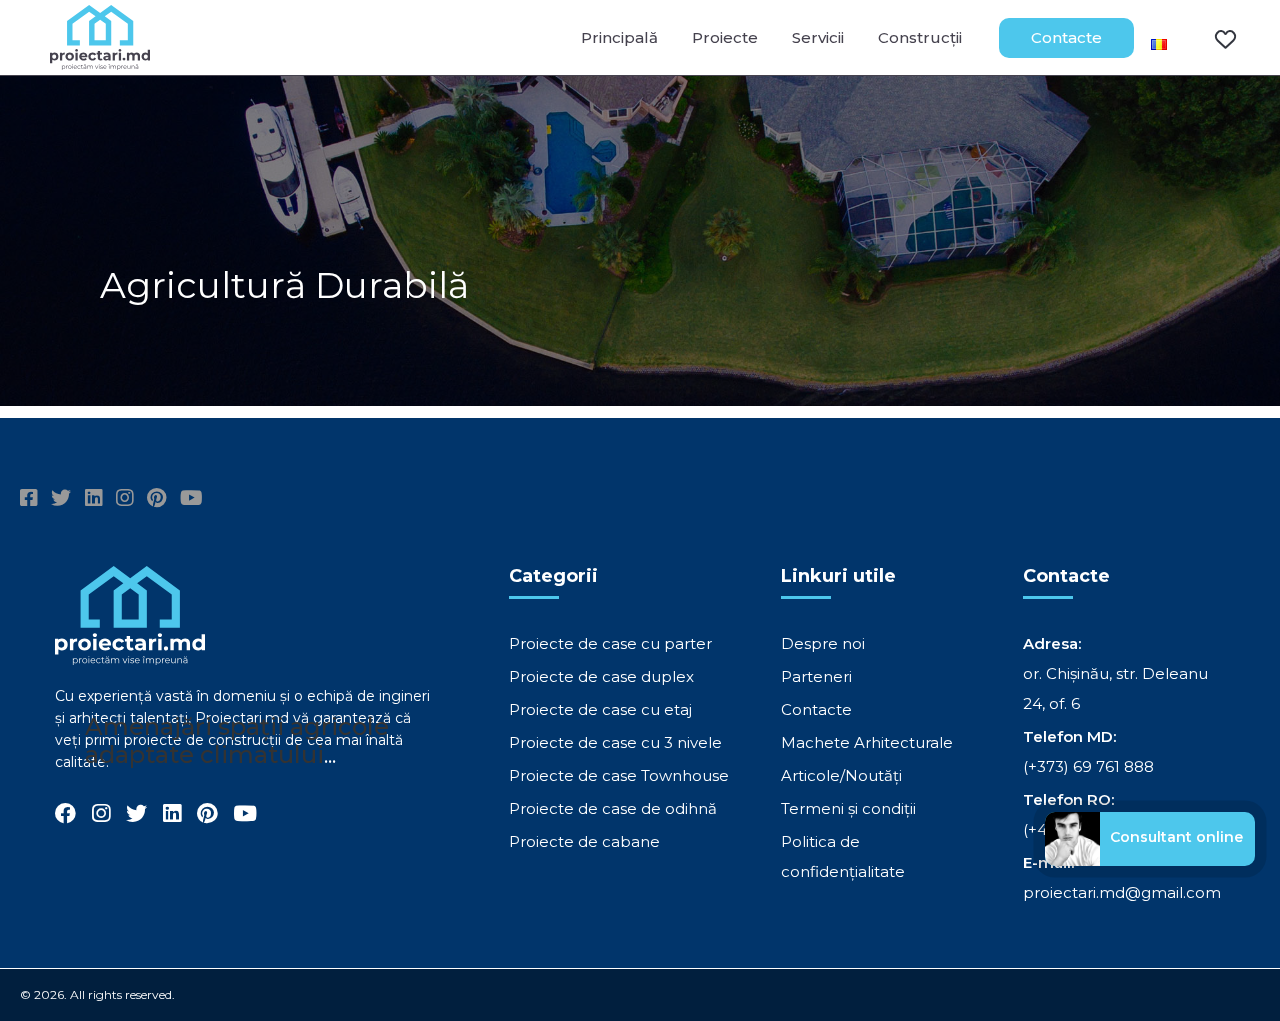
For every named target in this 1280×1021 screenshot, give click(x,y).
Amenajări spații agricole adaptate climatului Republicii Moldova (237, 754)
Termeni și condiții (848, 808)
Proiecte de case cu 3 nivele (615, 742)
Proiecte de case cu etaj (600, 709)
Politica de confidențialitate (843, 856)
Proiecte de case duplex (601, 676)
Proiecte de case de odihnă (613, 808)
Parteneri (816, 676)
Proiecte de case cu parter (610, 643)
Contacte (1066, 37)
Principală (619, 37)
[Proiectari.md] (100, 60)
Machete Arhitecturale (867, 742)
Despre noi (823, 643)
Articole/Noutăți (841, 775)
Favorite (1213, 38)
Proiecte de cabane (584, 841)
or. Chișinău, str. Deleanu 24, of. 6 (1115, 688)
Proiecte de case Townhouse (619, 775)
